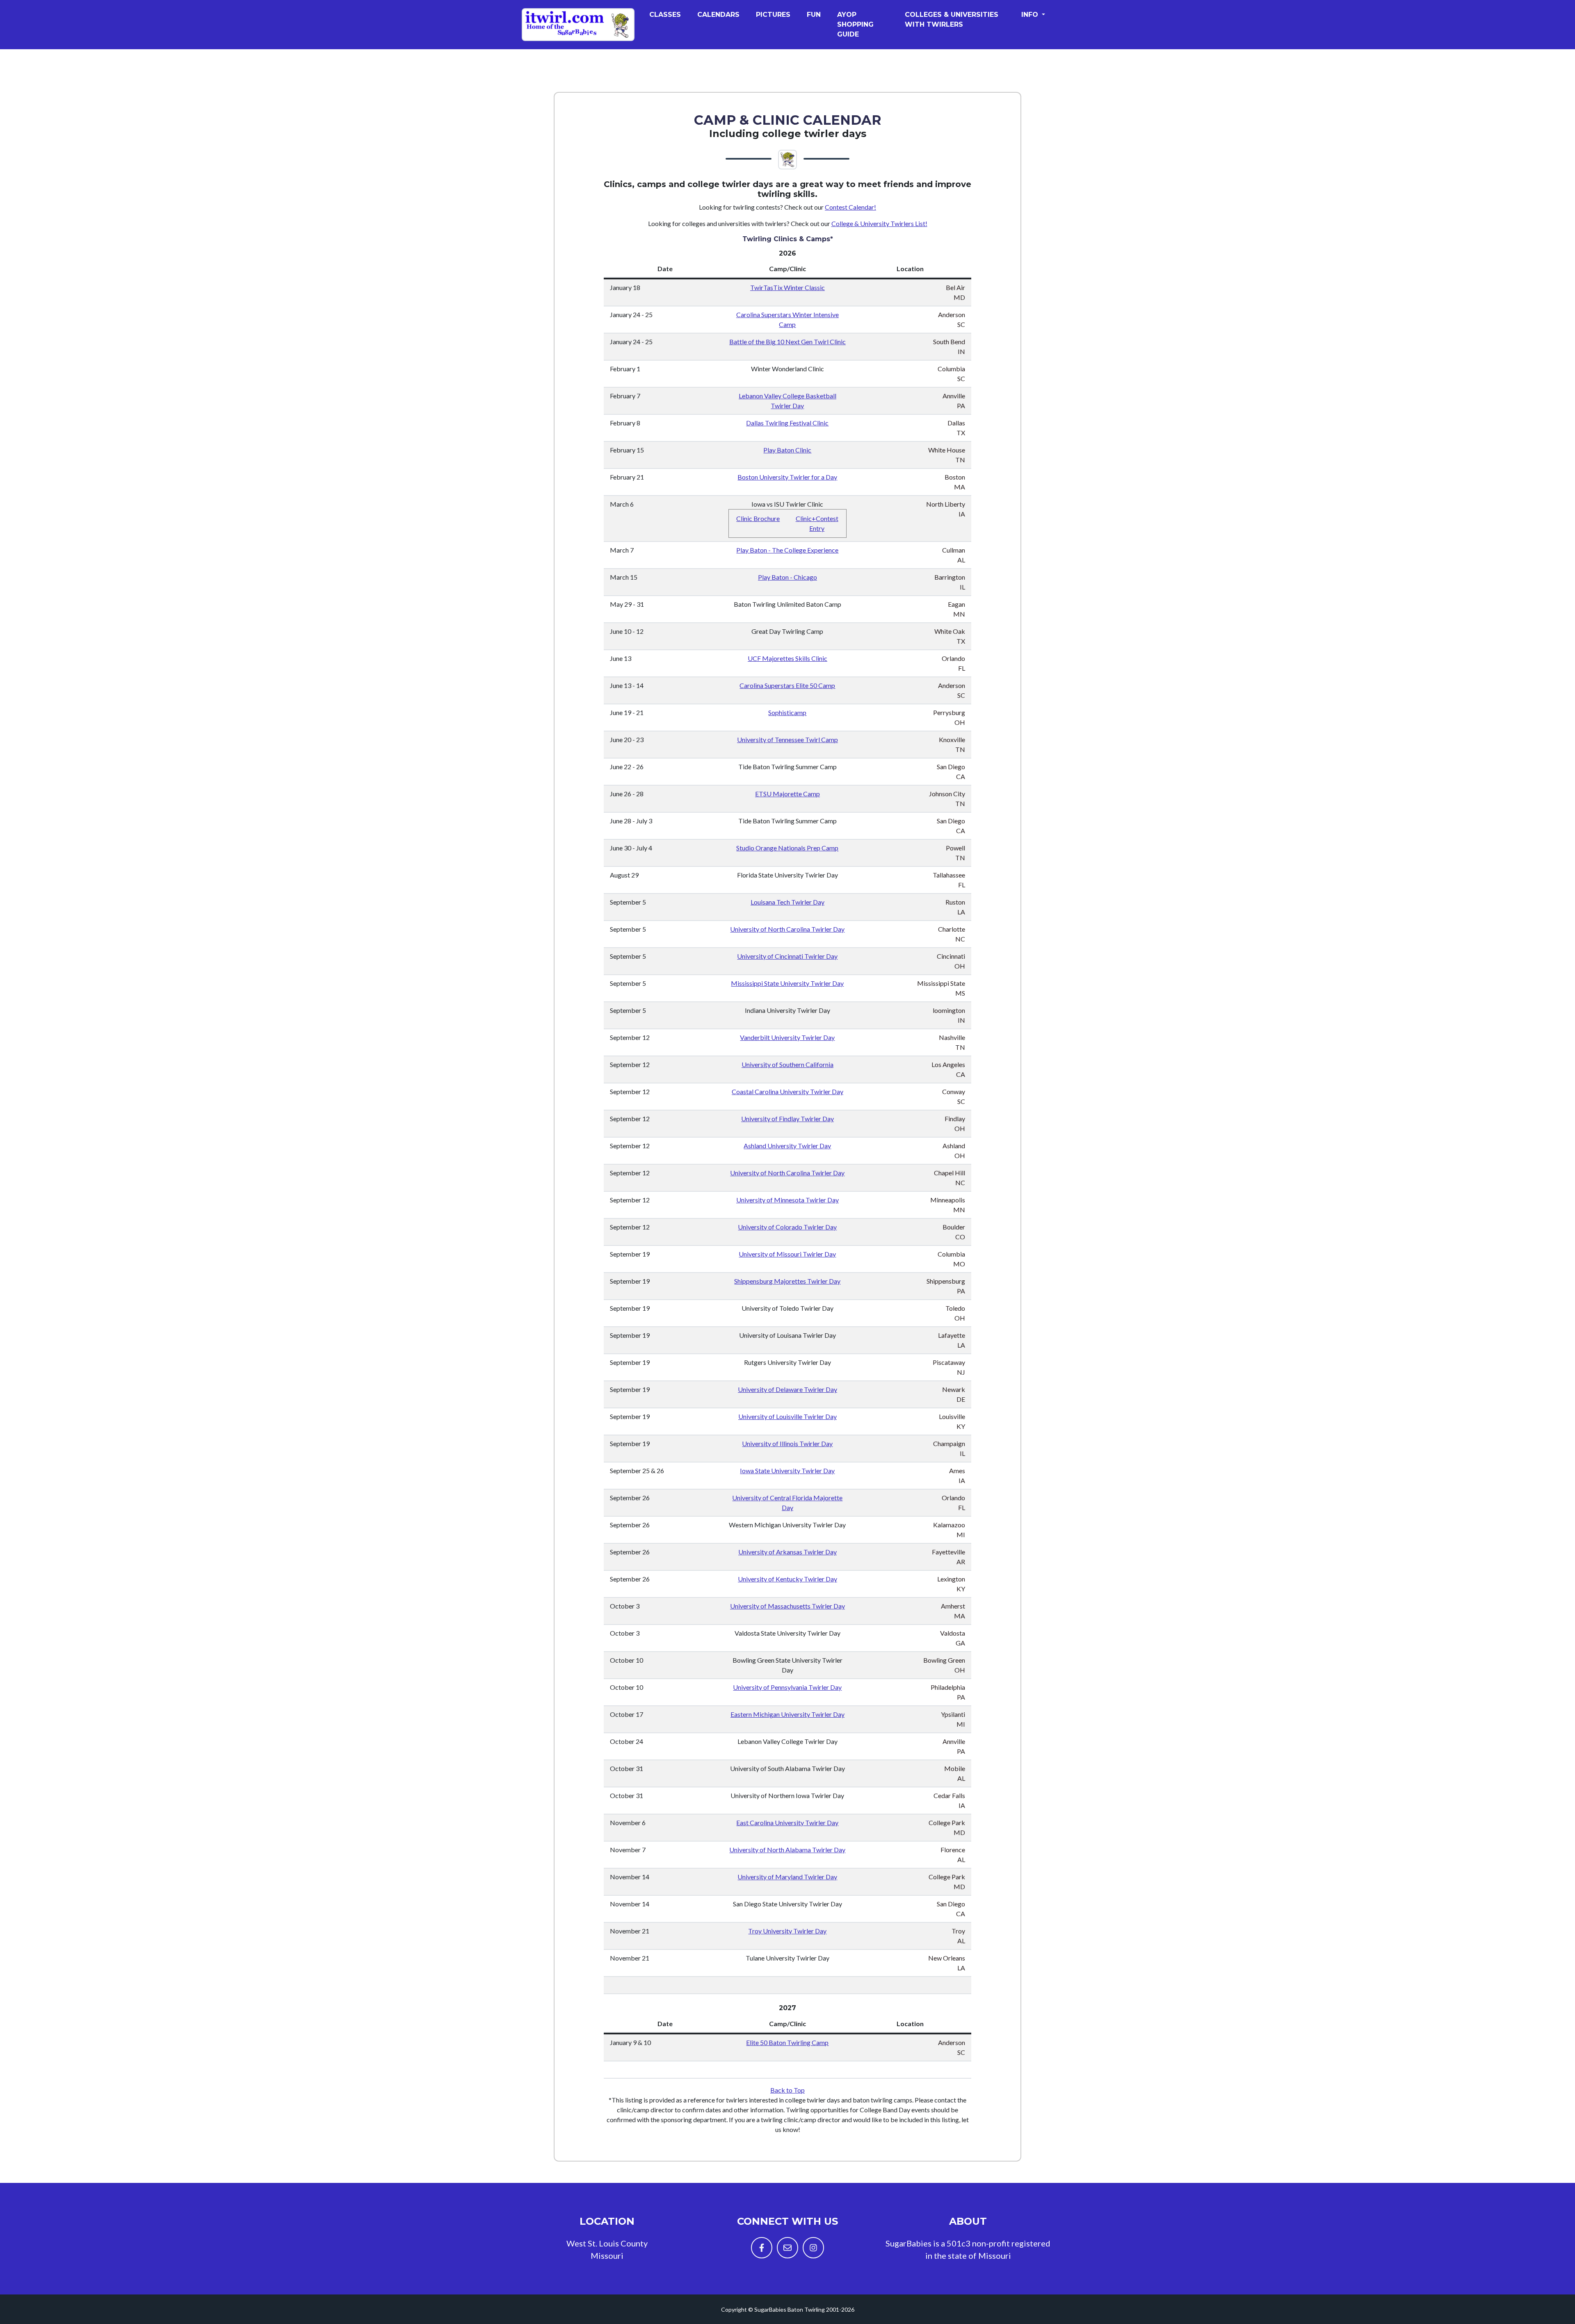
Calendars (718, 15)
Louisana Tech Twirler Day (787, 902)
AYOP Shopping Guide (855, 24)
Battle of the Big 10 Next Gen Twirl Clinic (787, 342)
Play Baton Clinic (787, 450)
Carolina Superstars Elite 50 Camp (787, 685)
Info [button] (1031, 15)
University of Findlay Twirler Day (787, 1119)
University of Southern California (787, 1064)
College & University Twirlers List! (879, 223)
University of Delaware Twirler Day (787, 1389)
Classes (665, 15)
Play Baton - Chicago (787, 577)
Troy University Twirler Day (787, 1931)
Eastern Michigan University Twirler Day (787, 1714)
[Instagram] (813, 2248)
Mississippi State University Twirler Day (787, 983)
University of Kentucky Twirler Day (787, 1579)
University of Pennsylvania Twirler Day (787, 1687)
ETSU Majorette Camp (787, 794)
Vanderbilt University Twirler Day (787, 1037)
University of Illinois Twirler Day (787, 1443)
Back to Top (787, 2090)
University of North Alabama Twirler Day (787, 1850)
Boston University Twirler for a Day (787, 477)
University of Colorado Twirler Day (787, 1227)
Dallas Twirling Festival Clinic (787, 423)
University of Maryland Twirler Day (787, 1877)
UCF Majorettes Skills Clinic (787, 658)
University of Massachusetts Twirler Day (787, 1606)
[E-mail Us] (787, 2248)
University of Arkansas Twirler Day (787, 1552)
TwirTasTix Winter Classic (787, 287)
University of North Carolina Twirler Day (787, 929)
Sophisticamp (787, 712)
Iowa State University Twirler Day (787, 1470)
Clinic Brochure (758, 518)
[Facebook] (762, 2248)
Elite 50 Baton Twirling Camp (787, 2042)
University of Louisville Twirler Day (787, 1416)
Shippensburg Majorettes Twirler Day (787, 1281)
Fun (814, 15)
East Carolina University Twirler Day (787, 1822)
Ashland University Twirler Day (787, 1146)
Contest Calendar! (850, 207)
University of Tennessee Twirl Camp (787, 739)
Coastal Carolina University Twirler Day (787, 1091)
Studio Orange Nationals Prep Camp (787, 848)
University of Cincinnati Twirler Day (787, 956)
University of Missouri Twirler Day (787, 1254)
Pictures (773, 15)
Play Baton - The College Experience (787, 550)
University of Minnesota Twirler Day (787, 1200)
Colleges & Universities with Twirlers (952, 19)
